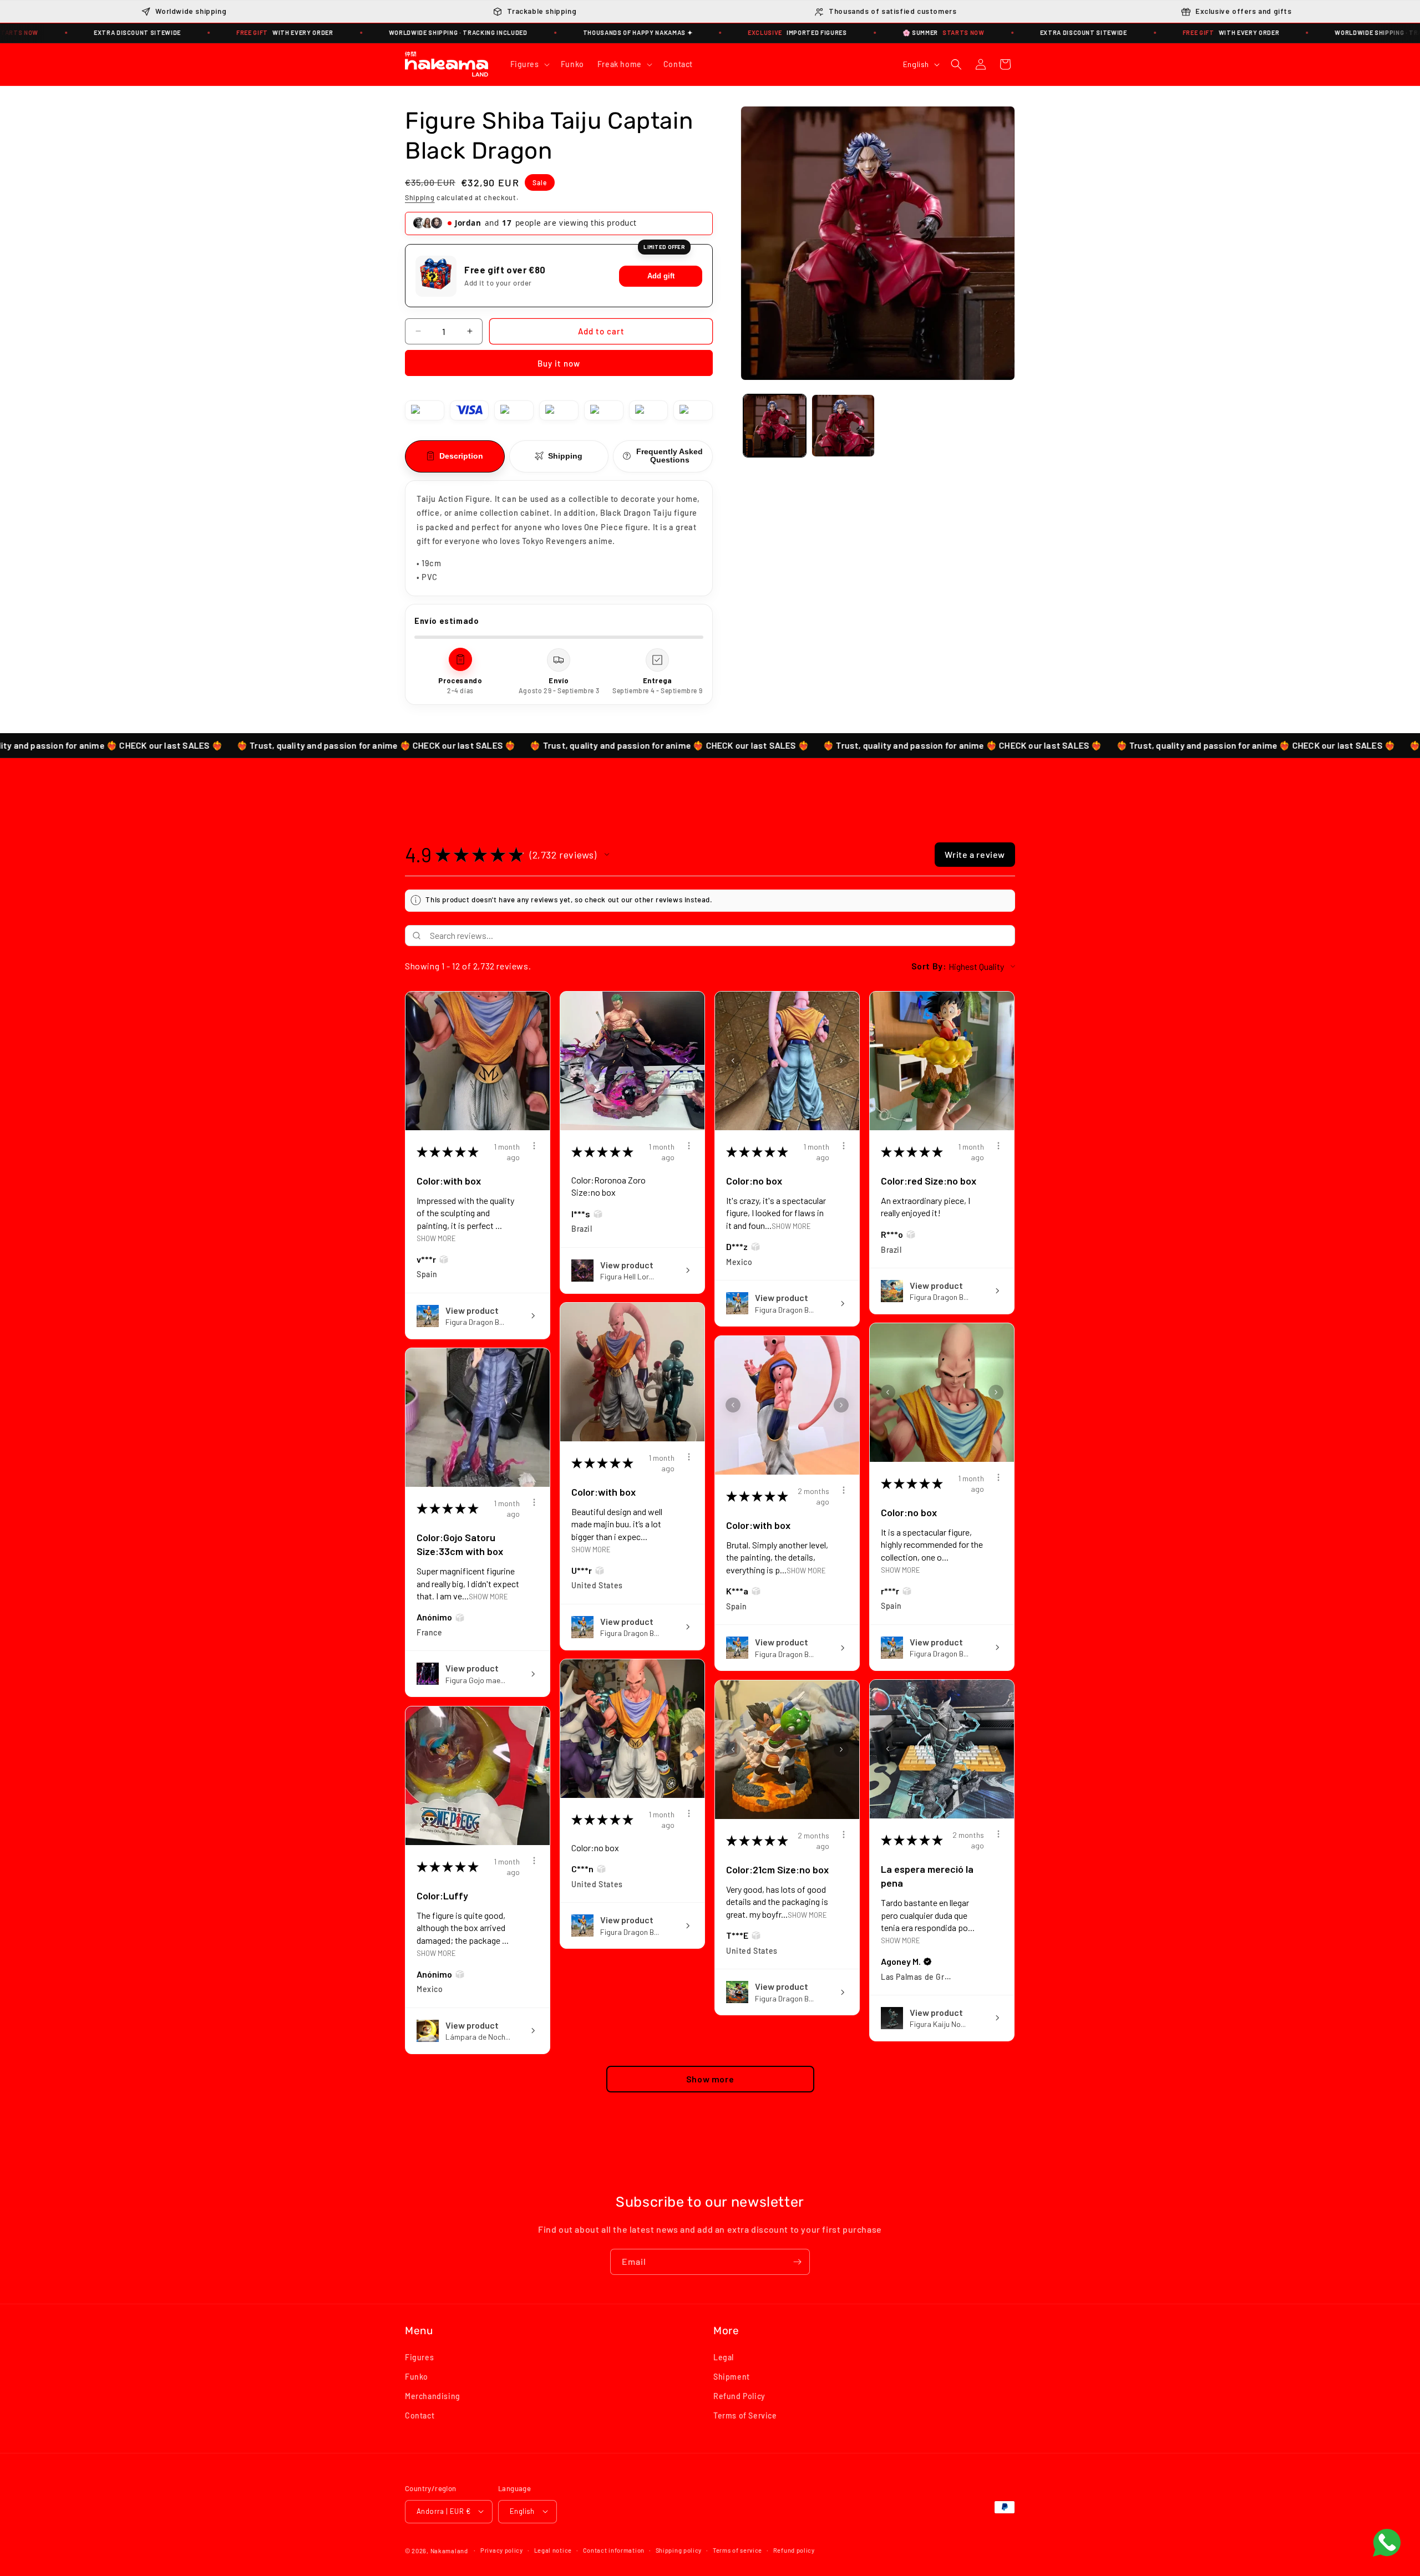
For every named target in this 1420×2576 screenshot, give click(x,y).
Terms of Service (745, 2415)
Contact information (614, 2550)
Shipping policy (679, 2550)
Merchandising (433, 2395)
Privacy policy (502, 2550)
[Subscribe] (797, 2262)
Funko (417, 2376)
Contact (420, 2415)
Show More (436, 1238)
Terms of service (737, 2550)
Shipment (732, 2376)
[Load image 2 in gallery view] (843, 426)
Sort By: (929, 966)
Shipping (420, 197)
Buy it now (559, 363)
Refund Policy (739, 2395)
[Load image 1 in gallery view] (775, 426)
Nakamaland (449, 2550)
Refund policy (794, 2550)
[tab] (455, 456)
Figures (419, 2357)
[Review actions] (534, 1146)
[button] (529, 64)
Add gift (661, 276)
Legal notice (553, 2550)
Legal (724, 2357)
